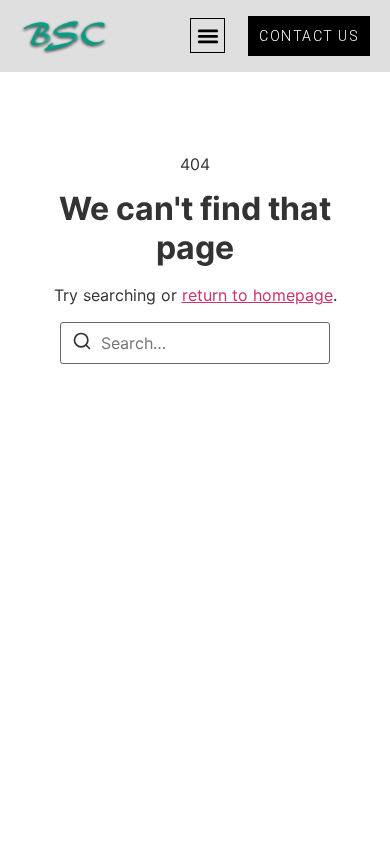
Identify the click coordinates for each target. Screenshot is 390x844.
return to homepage (257, 295)
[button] (207, 35)
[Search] (82, 344)
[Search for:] (195, 343)
